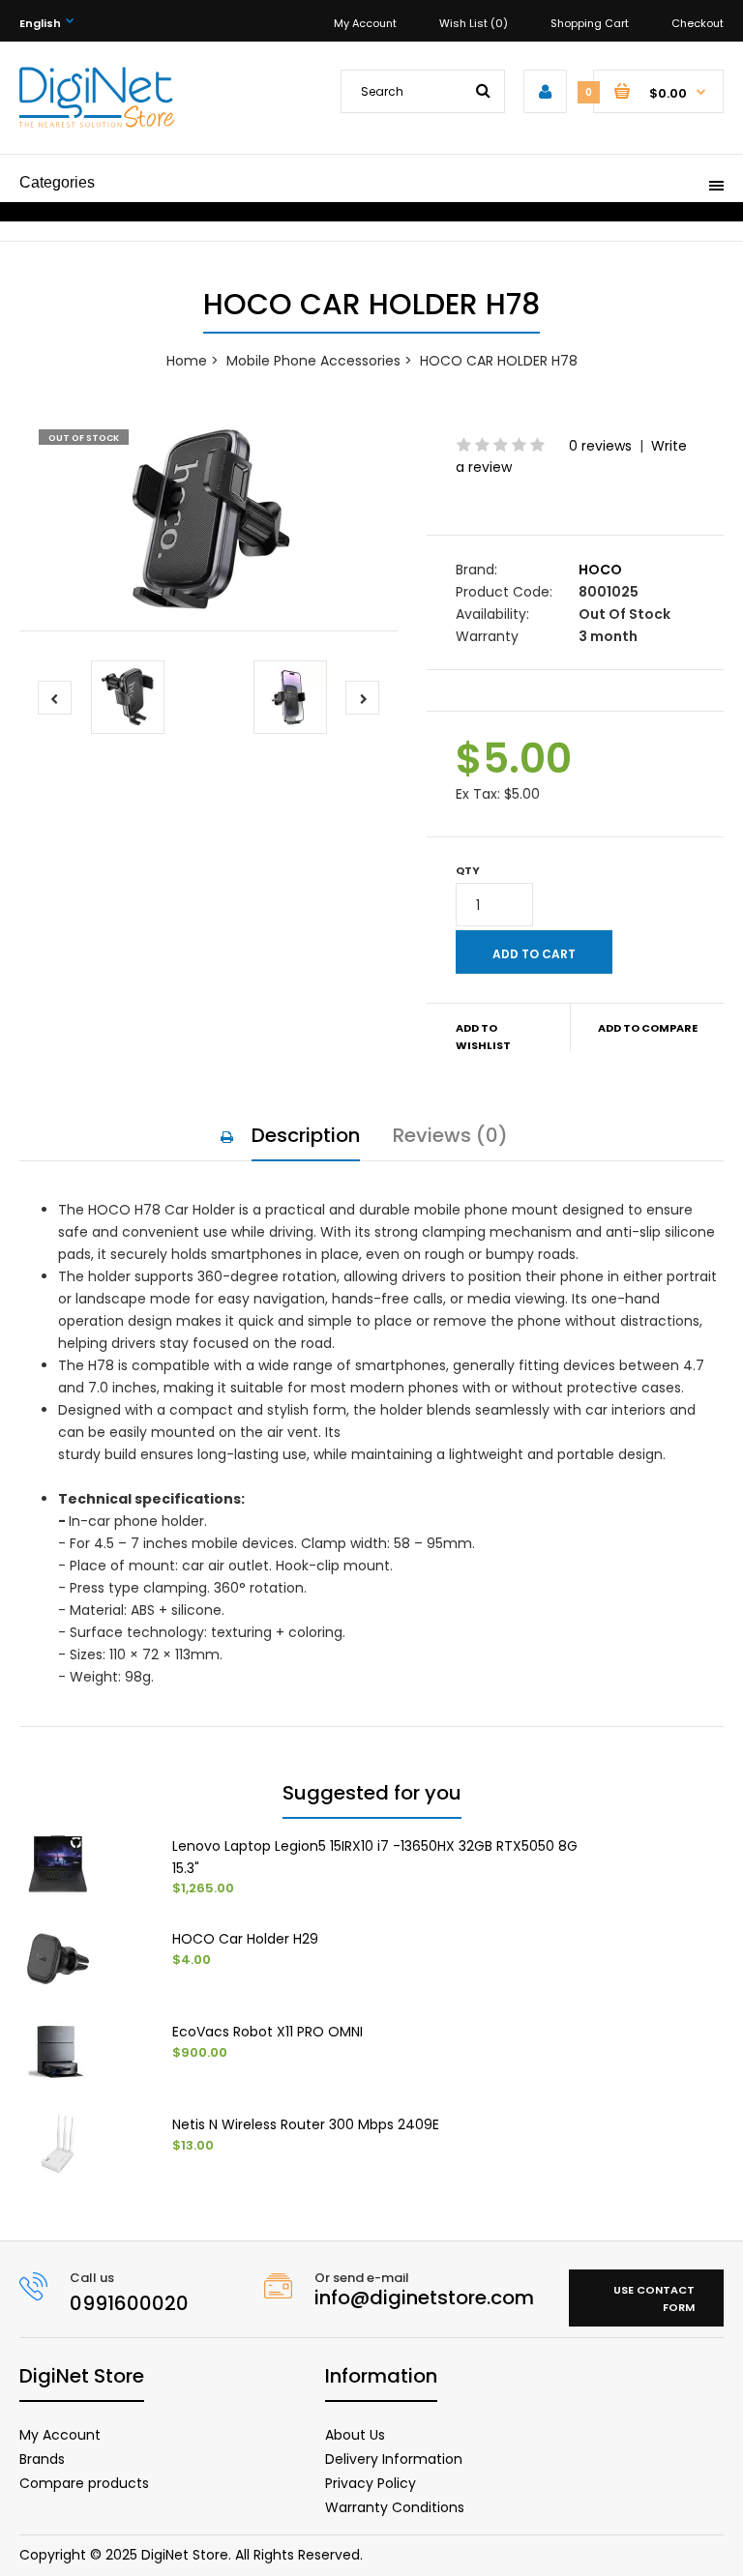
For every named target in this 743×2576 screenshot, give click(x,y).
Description (306, 1135)
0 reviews (600, 446)
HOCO (600, 570)
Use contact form (654, 2298)
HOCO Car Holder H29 (245, 1939)
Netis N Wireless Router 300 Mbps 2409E (306, 2124)
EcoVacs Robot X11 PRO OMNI (267, 2032)
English (40, 23)
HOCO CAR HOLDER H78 (499, 361)
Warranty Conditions (395, 2507)
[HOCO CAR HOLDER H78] (208, 520)
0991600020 (129, 2303)
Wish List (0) (474, 23)
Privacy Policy (371, 2483)
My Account (365, 23)
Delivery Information (394, 2459)
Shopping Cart (590, 23)
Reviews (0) (450, 1135)
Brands (42, 2459)
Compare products (84, 2483)
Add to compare (648, 1028)
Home (187, 361)
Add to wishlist (483, 1037)
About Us (355, 2435)
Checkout (698, 23)
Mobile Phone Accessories (313, 361)
